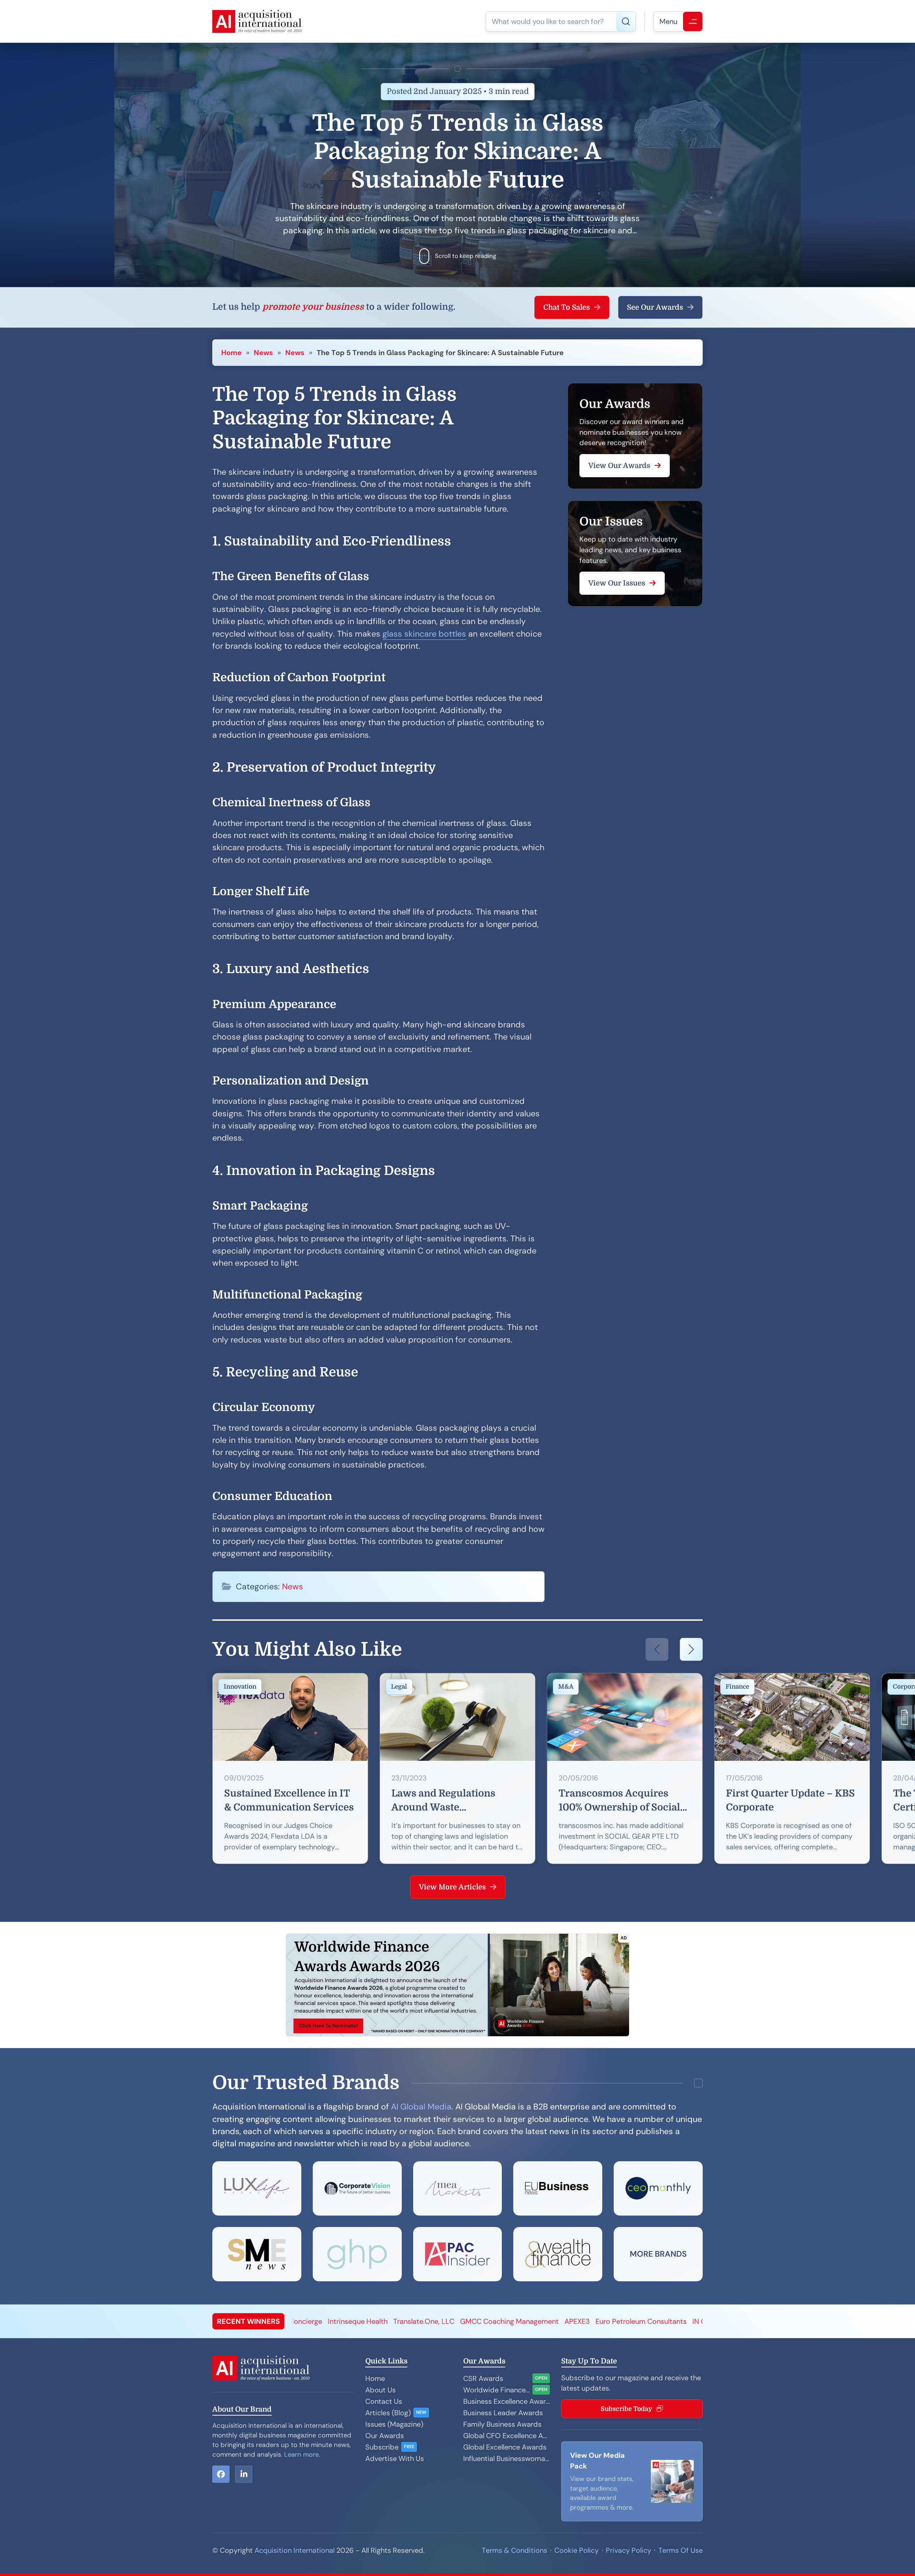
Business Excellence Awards (506, 2401)
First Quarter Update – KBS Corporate (790, 1800)
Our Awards (385, 2436)
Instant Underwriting (503, 2321)
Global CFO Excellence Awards (506, 2436)
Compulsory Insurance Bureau (662, 2321)
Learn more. (302, 2455)
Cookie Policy (577, 2550)
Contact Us (384, 2401)
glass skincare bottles (424, 634)
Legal (399, 1687)
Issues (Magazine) (394, 2424)
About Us (380, 2390)
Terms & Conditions (515, 2550)
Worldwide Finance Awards (496, 2390)
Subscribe (382, 2447)
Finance (737, 1687)
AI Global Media (421, 2107)
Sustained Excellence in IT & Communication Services (289, 1800)
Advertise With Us (395, 2458)
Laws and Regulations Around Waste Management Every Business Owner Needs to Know (452, 1802)
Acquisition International (295, 2550)
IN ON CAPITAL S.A (433, 2321)
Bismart (555, 2321)
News (263, 353)
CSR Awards (483, 2378)
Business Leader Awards (503, 2413)
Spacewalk (590, 2321)
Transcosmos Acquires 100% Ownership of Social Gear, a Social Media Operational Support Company (619, 1802)
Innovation (240, 1687)
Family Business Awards (502, 2424)
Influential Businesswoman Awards (506, 2458)
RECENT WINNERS (248, 2321)
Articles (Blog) (388, 2413)
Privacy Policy (629, 2550)
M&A (566, 1687)
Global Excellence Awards (505, 2447)
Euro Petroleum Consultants (351, 2321)
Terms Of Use (681, 2550)
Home (231, 353)
